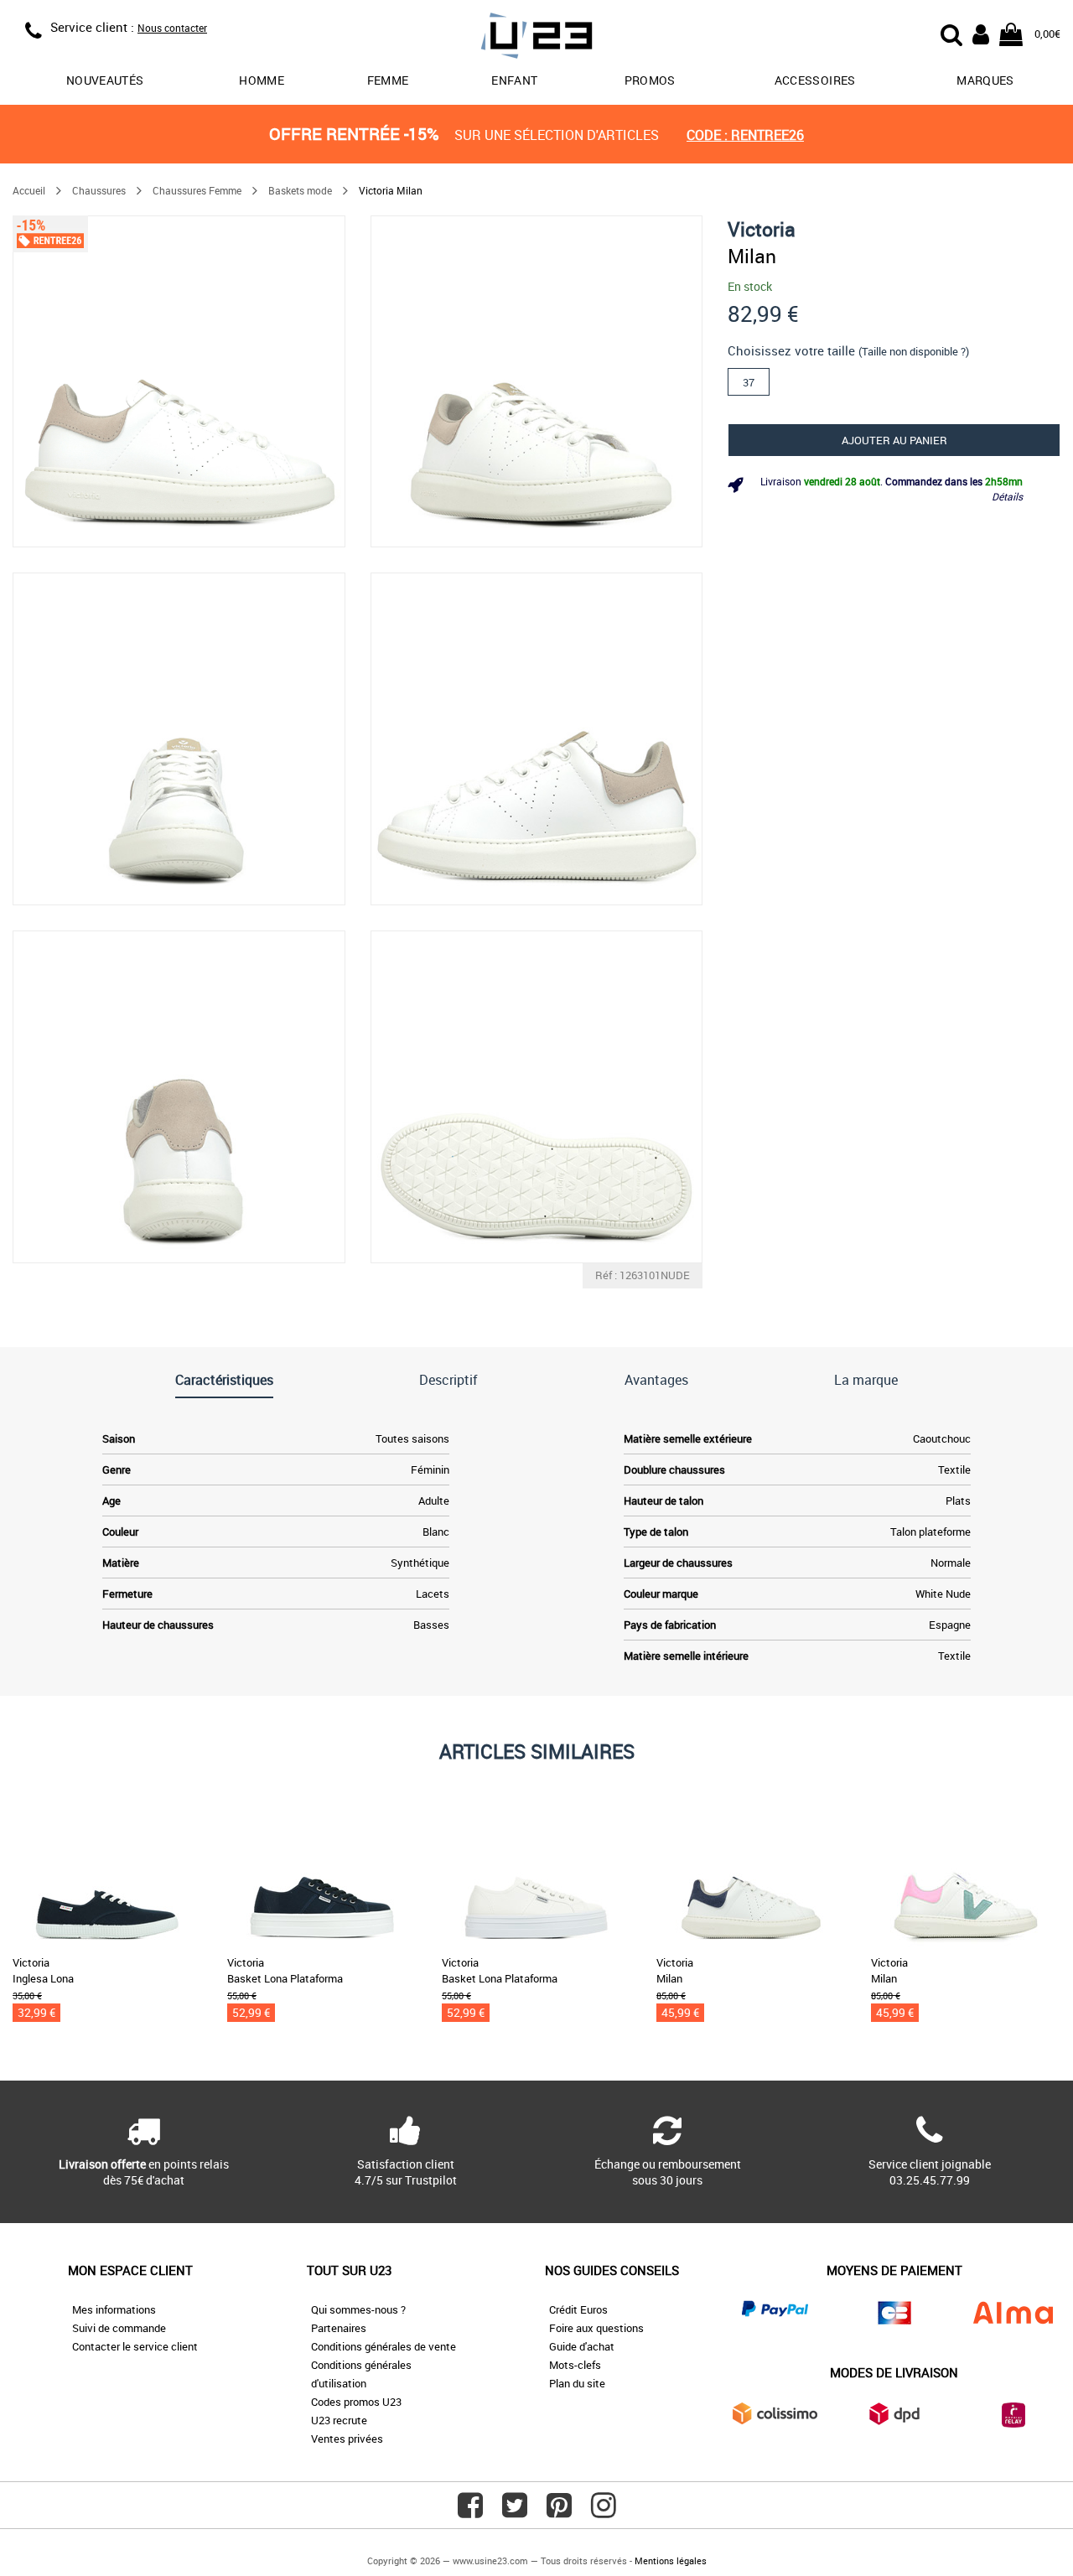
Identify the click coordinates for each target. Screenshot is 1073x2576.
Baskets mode (300, 190)
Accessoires (815, 80)
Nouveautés (105, 80)
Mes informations (114, 2309)
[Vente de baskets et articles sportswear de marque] (536, 38)
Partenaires (339, 2328)
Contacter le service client (135, 2346)
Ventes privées (347, 2439)
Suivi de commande (119, 2328)
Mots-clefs (575, 2365)
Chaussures (99, 190)
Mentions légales (671, 2560)
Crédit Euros (578, 2309)
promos (650, 80)
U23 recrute (339, 2420)
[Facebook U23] (470, 2511)
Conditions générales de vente (384, 2346)
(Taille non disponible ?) (914, 351)
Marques (985, 80)
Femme (388, 80)
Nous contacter (172, 28)
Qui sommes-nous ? (358, 2309)
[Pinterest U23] (559, 2511)
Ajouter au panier (894, 440)
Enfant (514, 80)
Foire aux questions (596, 2328)
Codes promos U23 (356, 2402)
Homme (262, 80)
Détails (1007, 496)
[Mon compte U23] (981, 33)
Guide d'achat (582, 2346)
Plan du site (577, 2383)
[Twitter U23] (515, 2511)
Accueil (29, 190)
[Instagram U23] (604, 2511)
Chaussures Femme (197, 190)
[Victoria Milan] (179, 382)
